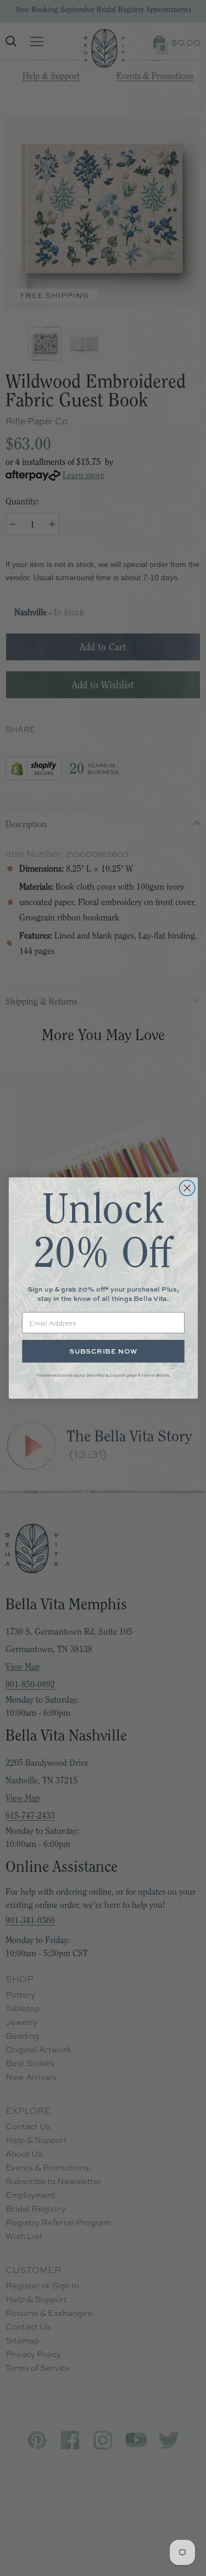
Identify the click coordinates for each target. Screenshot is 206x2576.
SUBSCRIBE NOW (103, 1351)
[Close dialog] (187, 1188)
